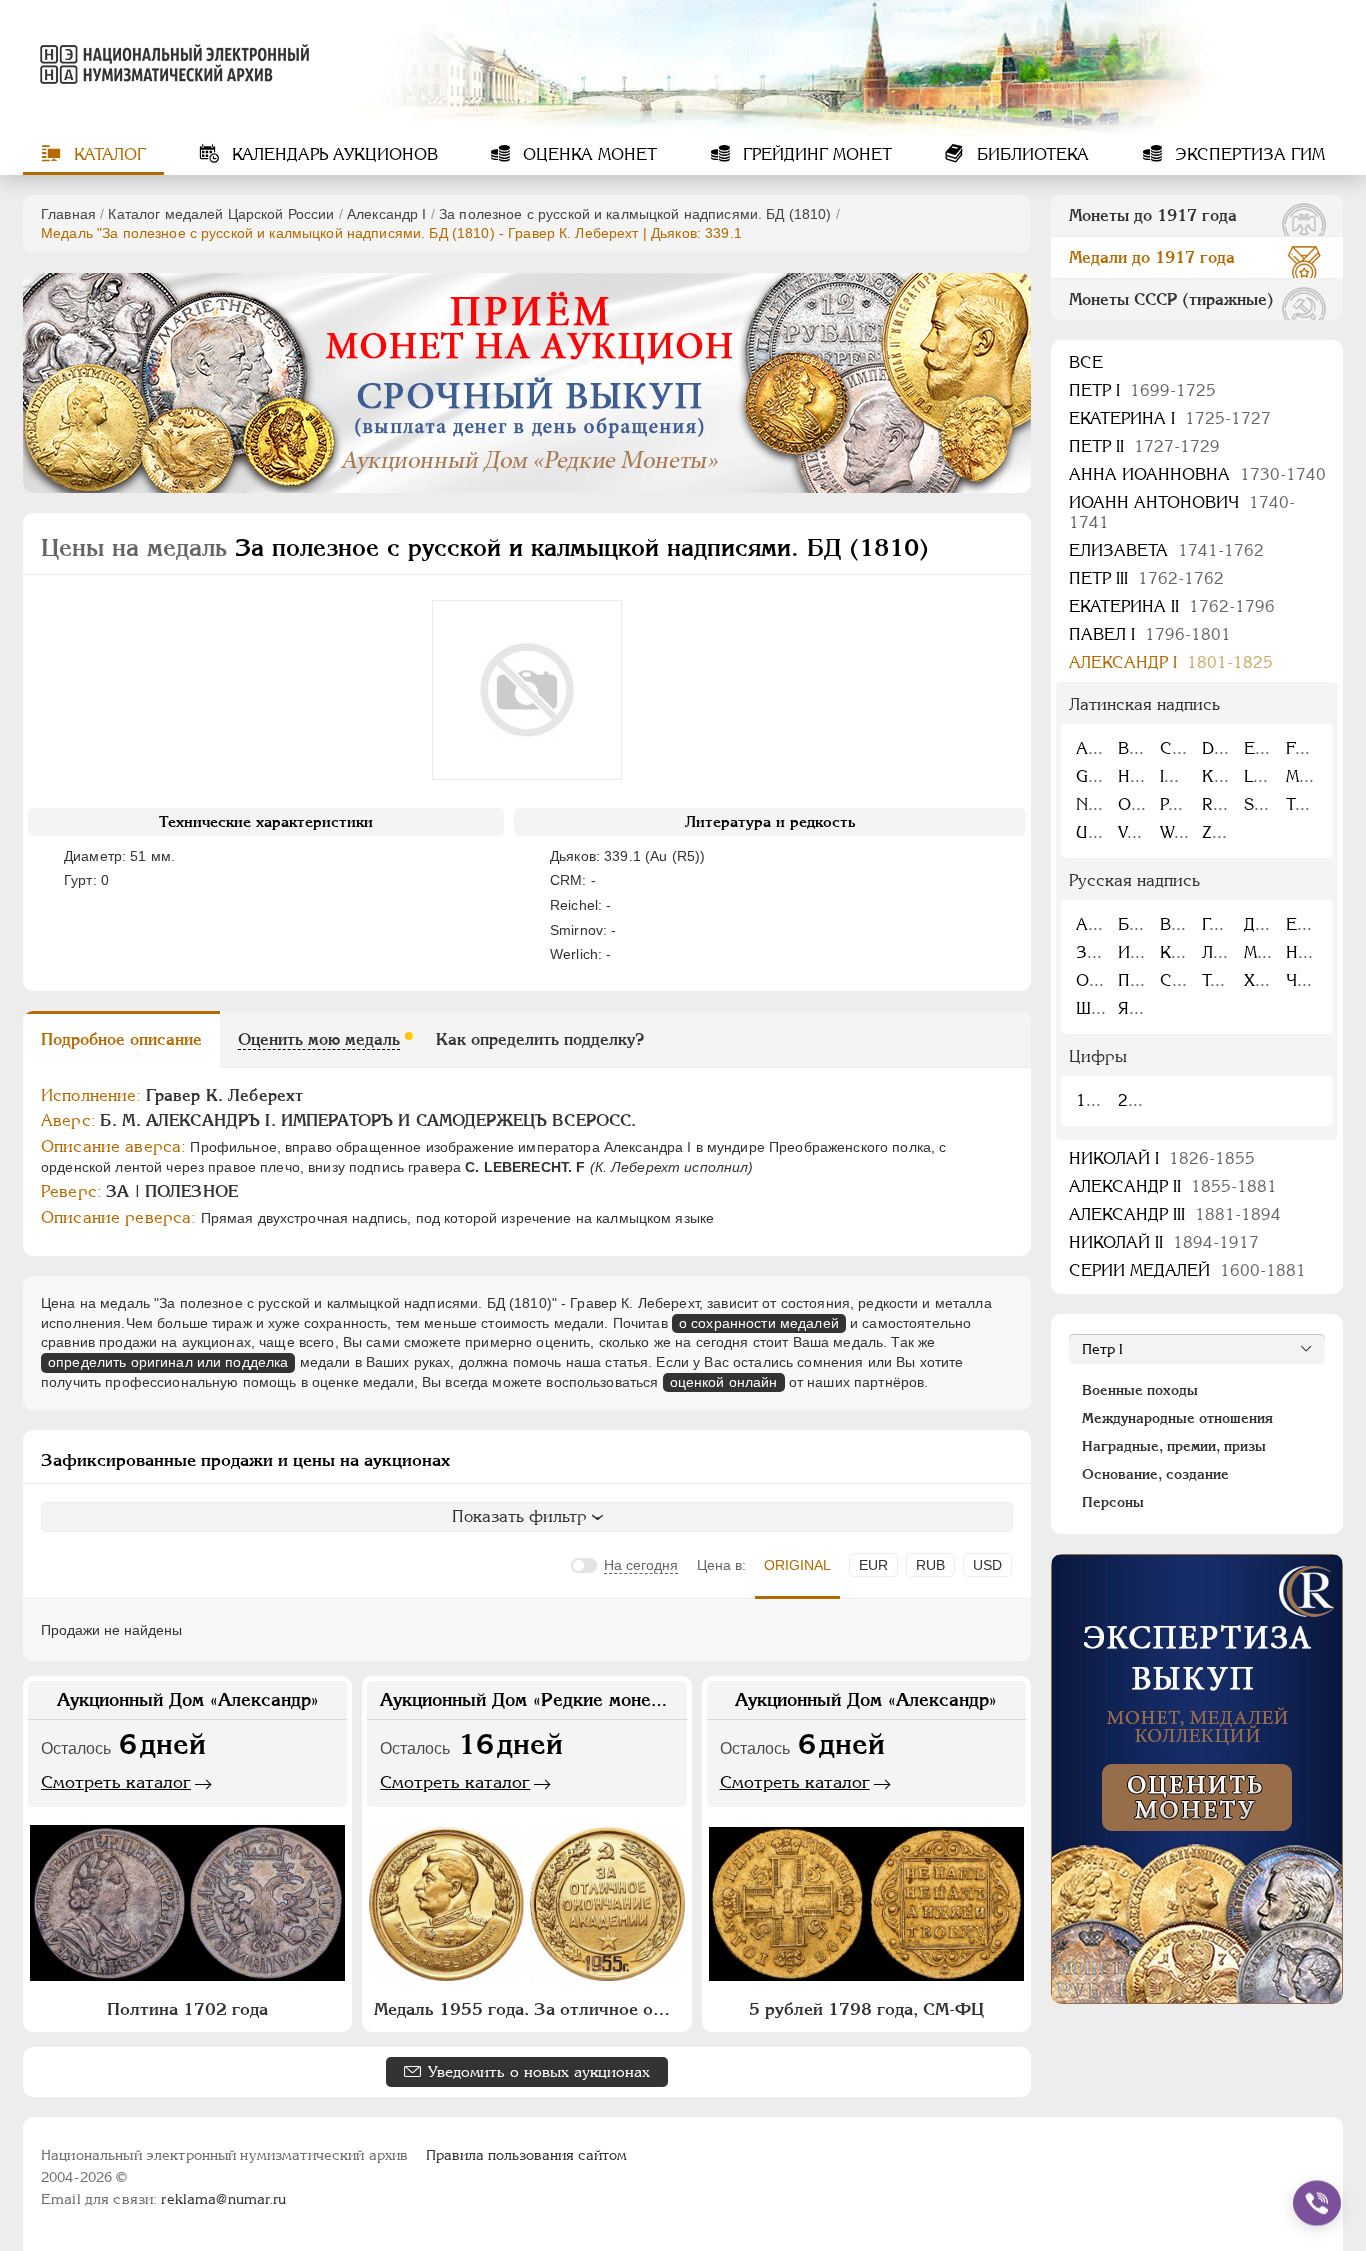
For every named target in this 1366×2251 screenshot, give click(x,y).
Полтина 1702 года (187, 2009)
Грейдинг (815, 154)
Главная (68, 214)
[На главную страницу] (171, 64)
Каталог (107, 154)
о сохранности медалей (759, 1323)
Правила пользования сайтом (526, 2155)
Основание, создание (1155, 1474)
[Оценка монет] (1197, 1779)
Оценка (587, 154)
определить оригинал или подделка (168, 1362)
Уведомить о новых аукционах (539, 2071)
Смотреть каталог (116, 1782)
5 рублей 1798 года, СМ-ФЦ (866, 2009)
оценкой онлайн (724, 1382)
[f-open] (1317, 2203)
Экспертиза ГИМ (1247, 154)
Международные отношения (1177, 1418)
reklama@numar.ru (223, 2199)
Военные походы (1140, 1390)
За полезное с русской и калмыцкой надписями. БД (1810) (635, 214)
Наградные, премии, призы (1174, 1446)
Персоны (1113, 1502)
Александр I (387, 214)
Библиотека (1030, 154)
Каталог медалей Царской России (221, 214)
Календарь (332, 154)
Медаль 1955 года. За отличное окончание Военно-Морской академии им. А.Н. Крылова (529, 2009)
